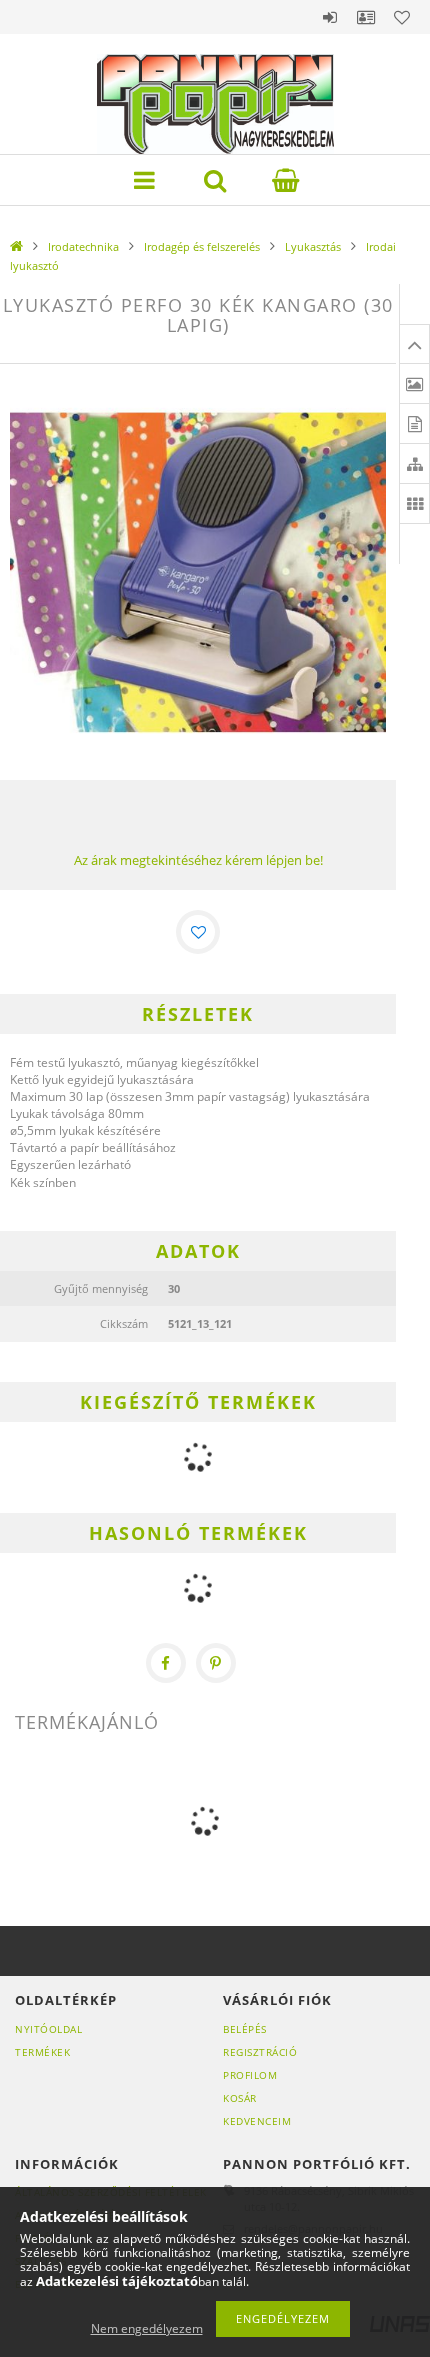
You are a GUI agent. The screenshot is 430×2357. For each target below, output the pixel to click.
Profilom (250, 2075)
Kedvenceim (257, 2121)
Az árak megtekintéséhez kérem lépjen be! (198, 860)
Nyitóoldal (48, 2029)
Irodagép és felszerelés (202, 246)
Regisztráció (260, 2052)
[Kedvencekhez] (198, 932)
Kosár (240, 2098)
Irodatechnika (83, 246)
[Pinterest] (216, 1663)
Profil (366, 17)
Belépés (330, 17)
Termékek (42, 2052)
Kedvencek (402, 17)
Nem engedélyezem (147, 2328)
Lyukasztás (313, 246)
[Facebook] (166, 1663)
